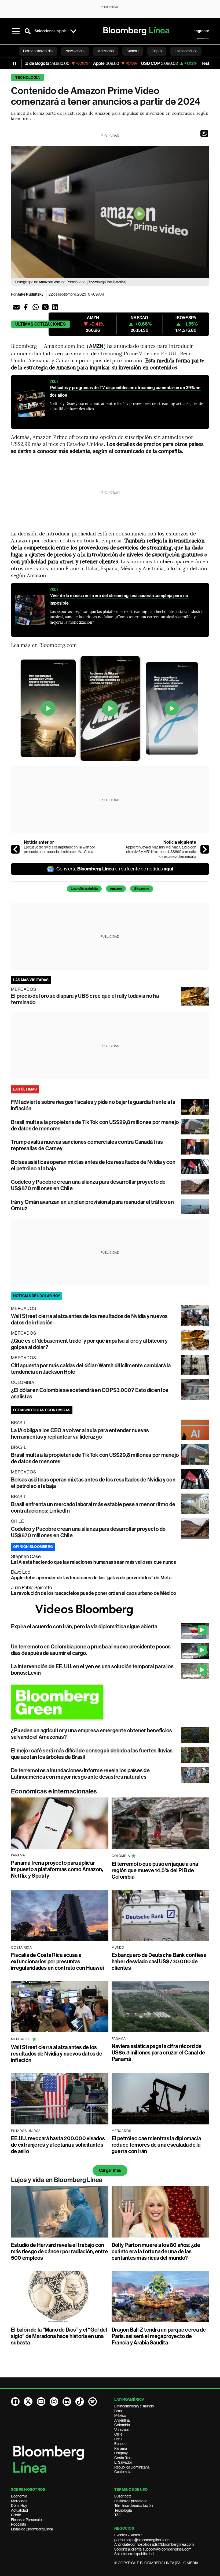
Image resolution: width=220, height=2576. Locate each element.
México (120, 2415)
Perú (118, 2439)
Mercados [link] (106, 51)
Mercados (19, 2501)
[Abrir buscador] (28, 31)
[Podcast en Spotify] (93, 2402)
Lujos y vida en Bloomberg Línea (57, 2180)
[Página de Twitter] (28, 2402)
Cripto (16, 2515)
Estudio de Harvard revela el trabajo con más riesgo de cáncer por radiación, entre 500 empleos (59, 2251)
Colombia (122, 2425)
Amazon (116, 889)
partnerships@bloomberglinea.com (142, 2540)
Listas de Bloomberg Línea (32, 2529)
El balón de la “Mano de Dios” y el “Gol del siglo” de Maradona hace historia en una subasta (59, 2336)
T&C (118, 2515)
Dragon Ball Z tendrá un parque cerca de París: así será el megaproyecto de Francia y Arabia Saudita (159, 2336)
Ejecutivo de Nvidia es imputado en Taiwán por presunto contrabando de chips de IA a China (60, 850)
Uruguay (121, 2453)
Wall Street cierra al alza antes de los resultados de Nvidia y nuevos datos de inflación (57, 2054)
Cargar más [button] (110, 2170)
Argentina (122, 2420)
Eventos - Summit (128, 2535)
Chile (118, 2434)
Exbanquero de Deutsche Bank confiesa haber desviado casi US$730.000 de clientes (159, 1961)
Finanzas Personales (27, 2520)
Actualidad (19, 2510)
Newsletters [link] (75, 51)
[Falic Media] (202, 39)
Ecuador (121, 2444)
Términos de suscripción (133, 2506)
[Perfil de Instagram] (54, 2402)
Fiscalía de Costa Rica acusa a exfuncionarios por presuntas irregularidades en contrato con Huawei (57, 1961)
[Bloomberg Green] (110, 1702)
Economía (19, 2496)
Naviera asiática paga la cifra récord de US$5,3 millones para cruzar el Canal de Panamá (158, 2053)
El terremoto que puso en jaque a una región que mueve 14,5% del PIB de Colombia (155, 1870)
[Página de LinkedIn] (67, 2402)
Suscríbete (123, 2496)
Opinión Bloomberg (33, 1547)
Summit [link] (133, 51)
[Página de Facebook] (15, 2402)
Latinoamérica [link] (186, 51)
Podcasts (19, 2524)
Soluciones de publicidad (134, 2554)
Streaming (142, 889)
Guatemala (123, 2472)
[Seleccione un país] (73, 31)
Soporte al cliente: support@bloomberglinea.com (153, 2549)
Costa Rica (123, 2458)
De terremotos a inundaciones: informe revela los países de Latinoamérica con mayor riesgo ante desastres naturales (80, 1774)
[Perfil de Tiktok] (80, 2402)
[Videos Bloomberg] (110, 1610)
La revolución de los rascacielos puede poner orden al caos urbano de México (93, 1593)
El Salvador (123, 2462)
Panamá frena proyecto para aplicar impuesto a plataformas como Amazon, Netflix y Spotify (57, 1869)
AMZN (96, 346)
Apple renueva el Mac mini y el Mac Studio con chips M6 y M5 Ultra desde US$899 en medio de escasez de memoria (161, 852)
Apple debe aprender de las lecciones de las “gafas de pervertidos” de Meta (91, 1578)
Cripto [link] (157, 51)
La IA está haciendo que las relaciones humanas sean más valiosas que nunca (94, 1562)
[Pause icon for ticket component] (15, 64)
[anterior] (15, 849)
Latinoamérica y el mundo (134, 2406)
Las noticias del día (84, 889)
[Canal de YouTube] (41, 2402)
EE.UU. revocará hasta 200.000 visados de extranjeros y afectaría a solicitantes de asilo (58, 2145)
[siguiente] (205, 849)
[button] (204, 133)
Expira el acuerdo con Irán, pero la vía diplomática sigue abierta (84, 1626)
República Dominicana (132, 2467)
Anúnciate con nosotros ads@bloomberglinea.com (154, 2544)
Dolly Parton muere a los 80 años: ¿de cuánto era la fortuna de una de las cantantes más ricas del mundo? (156, 2251)
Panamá (121, 2448)
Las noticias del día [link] (38, 51)
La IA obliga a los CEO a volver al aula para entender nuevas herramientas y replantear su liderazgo (80, 1434)
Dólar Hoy (19, 2506)
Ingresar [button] (202, 31)
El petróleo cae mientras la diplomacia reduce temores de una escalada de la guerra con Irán (156, 2145)
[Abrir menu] (16, 31)
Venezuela (122, 2430)
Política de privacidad (131, 2501)
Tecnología (27, 78)
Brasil (119, 2411)
